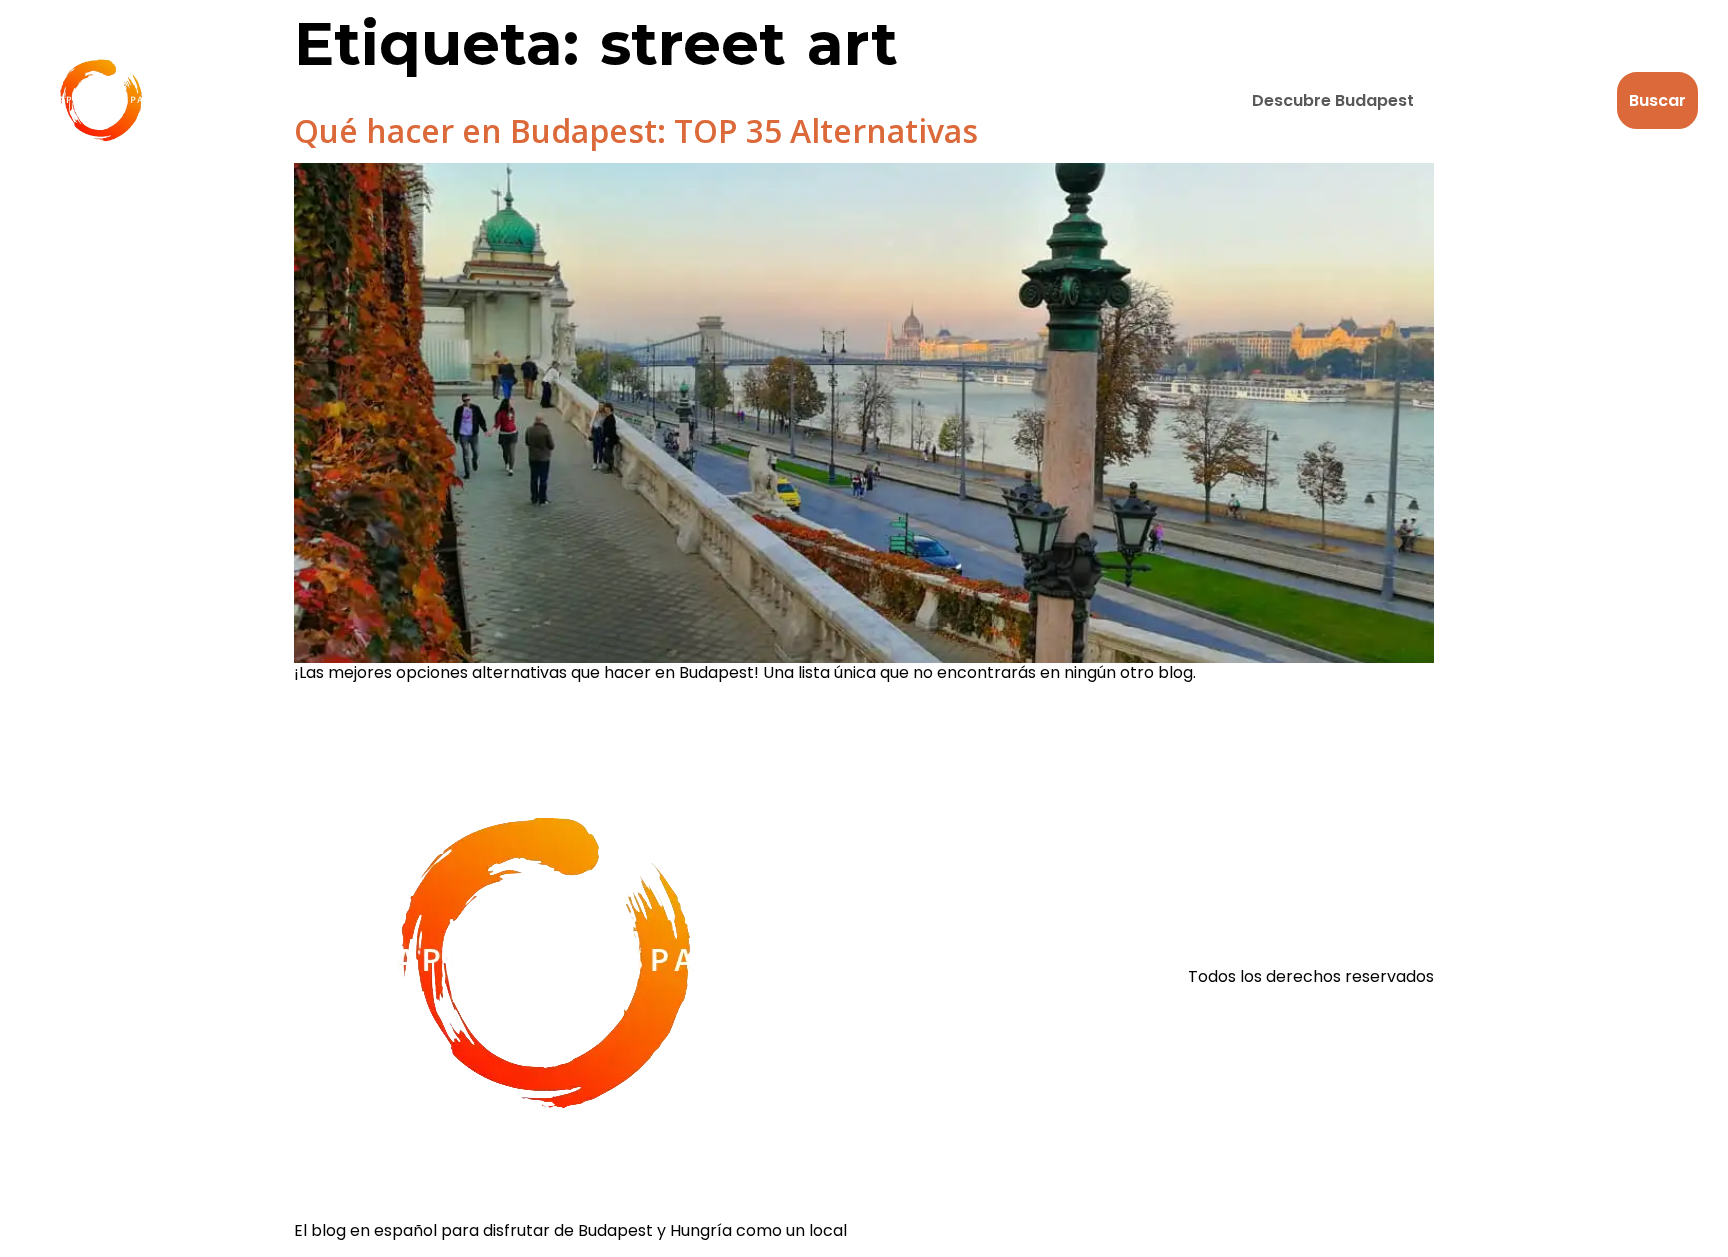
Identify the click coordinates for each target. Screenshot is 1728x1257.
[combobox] (1422, 100)
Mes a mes (896, 100)
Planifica (751, 100)
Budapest (250, 100)
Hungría (617, 100)
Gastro (489, 100)
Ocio (375, 100)
